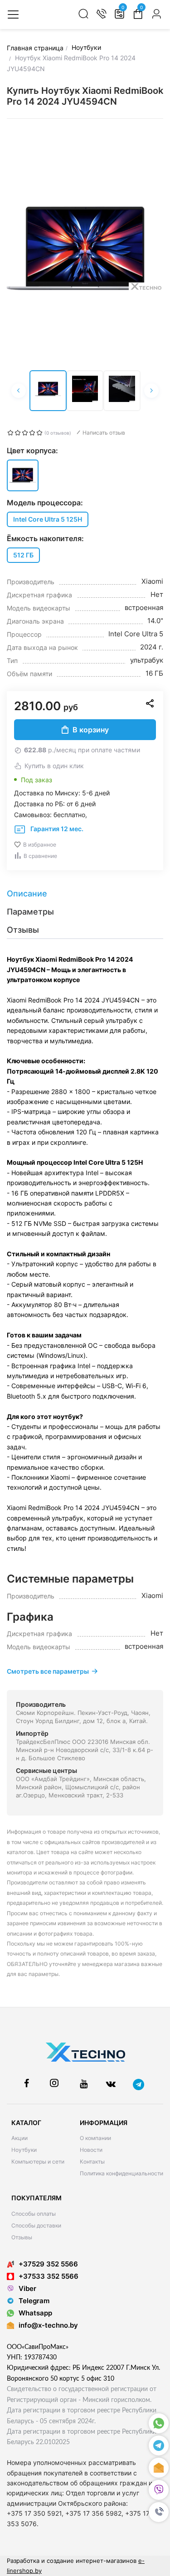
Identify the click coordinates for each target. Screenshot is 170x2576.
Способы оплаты (34, 2214)
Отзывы (22, 2237)
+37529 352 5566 (48, 2264)
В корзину (91, 730)
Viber (27, 2288)
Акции (19, 2138)
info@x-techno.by (48, 2325)
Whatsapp (35, 2313)
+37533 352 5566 (49, 2276)
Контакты (92, 2162)
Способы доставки (36, 2225)
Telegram (34, 2301)
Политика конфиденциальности (121, 2173)
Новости (91, 2150)
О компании (95, 2138)
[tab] (85, 894)
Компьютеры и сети (38, 2162)
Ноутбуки (24, 2150)
